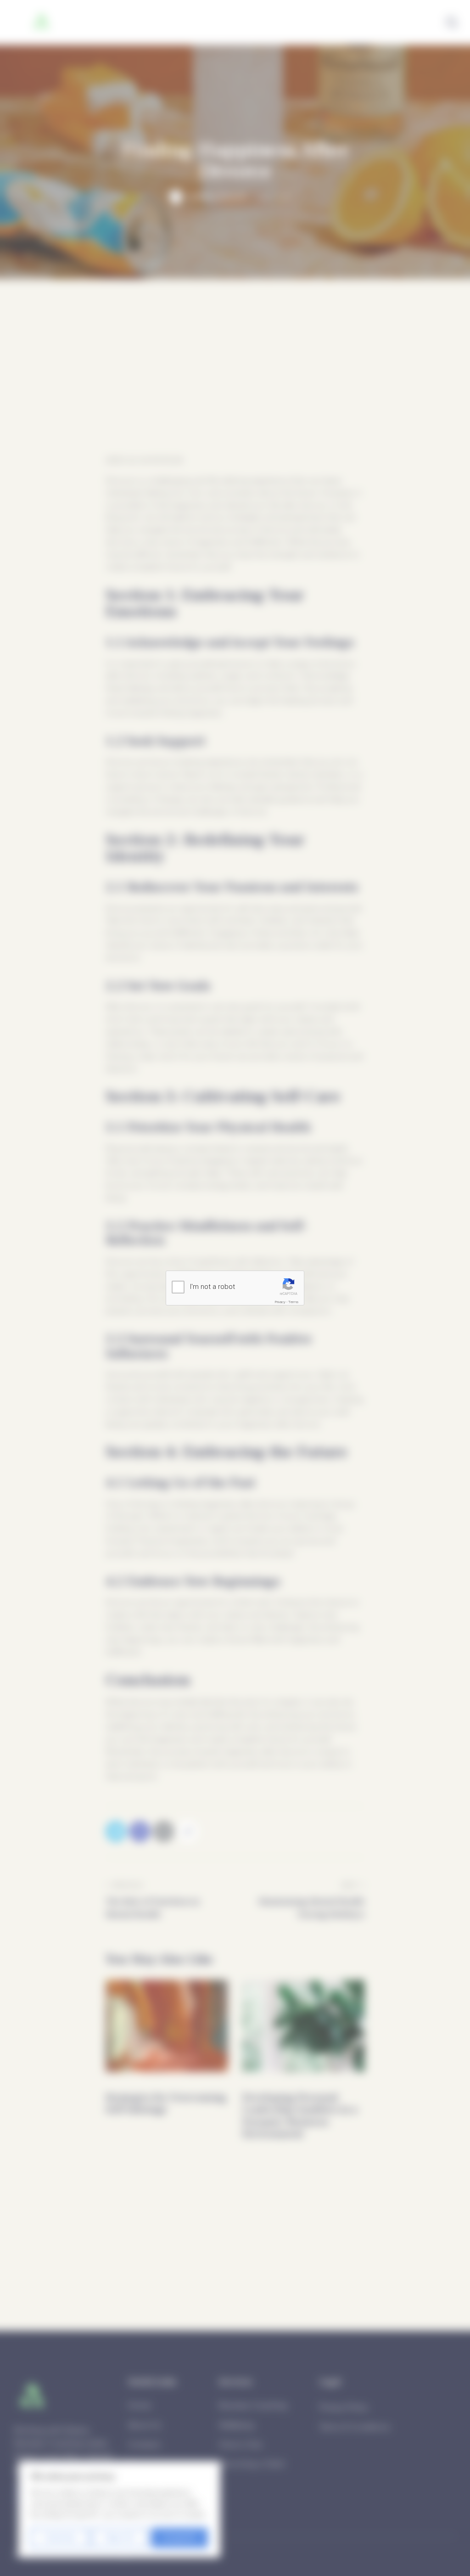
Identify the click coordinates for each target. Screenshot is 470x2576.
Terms (293, 1302)
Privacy (280, 1302)
